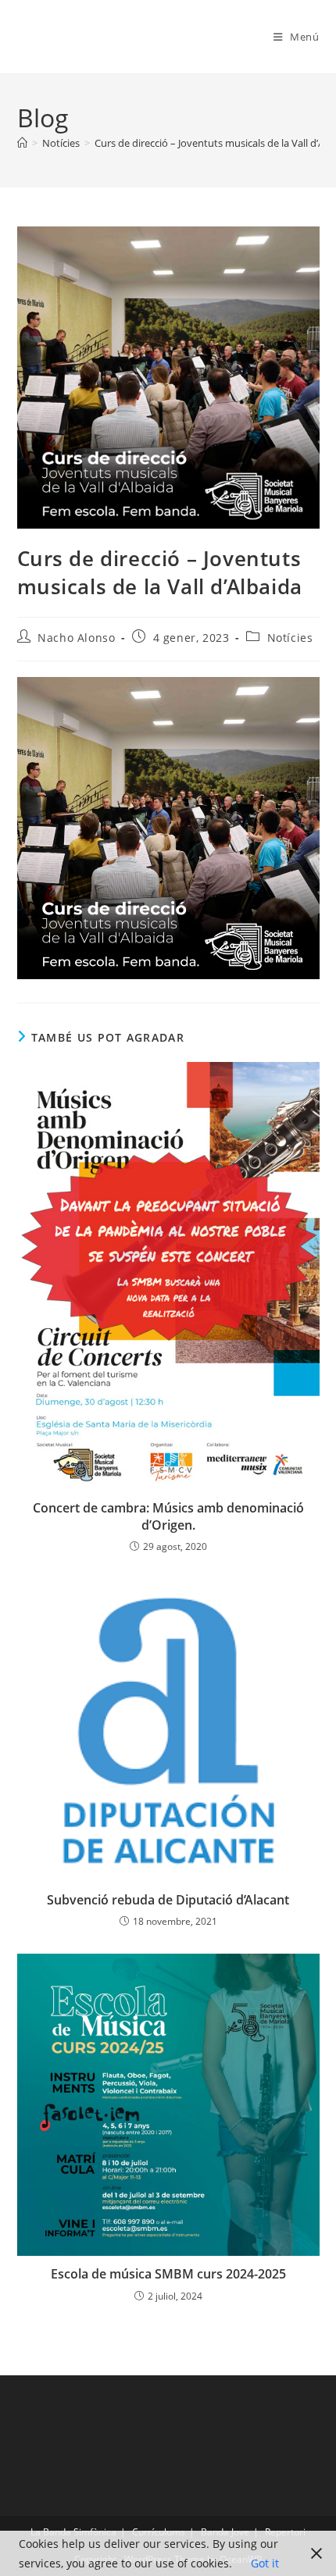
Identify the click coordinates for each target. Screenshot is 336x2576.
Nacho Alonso (76, 638)
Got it (265, 2563)
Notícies (290, 638)
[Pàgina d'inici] (22, 143)
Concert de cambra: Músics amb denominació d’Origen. (168, 1516)
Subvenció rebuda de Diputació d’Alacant (168, 1900)
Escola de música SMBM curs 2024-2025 (168, 2274)
